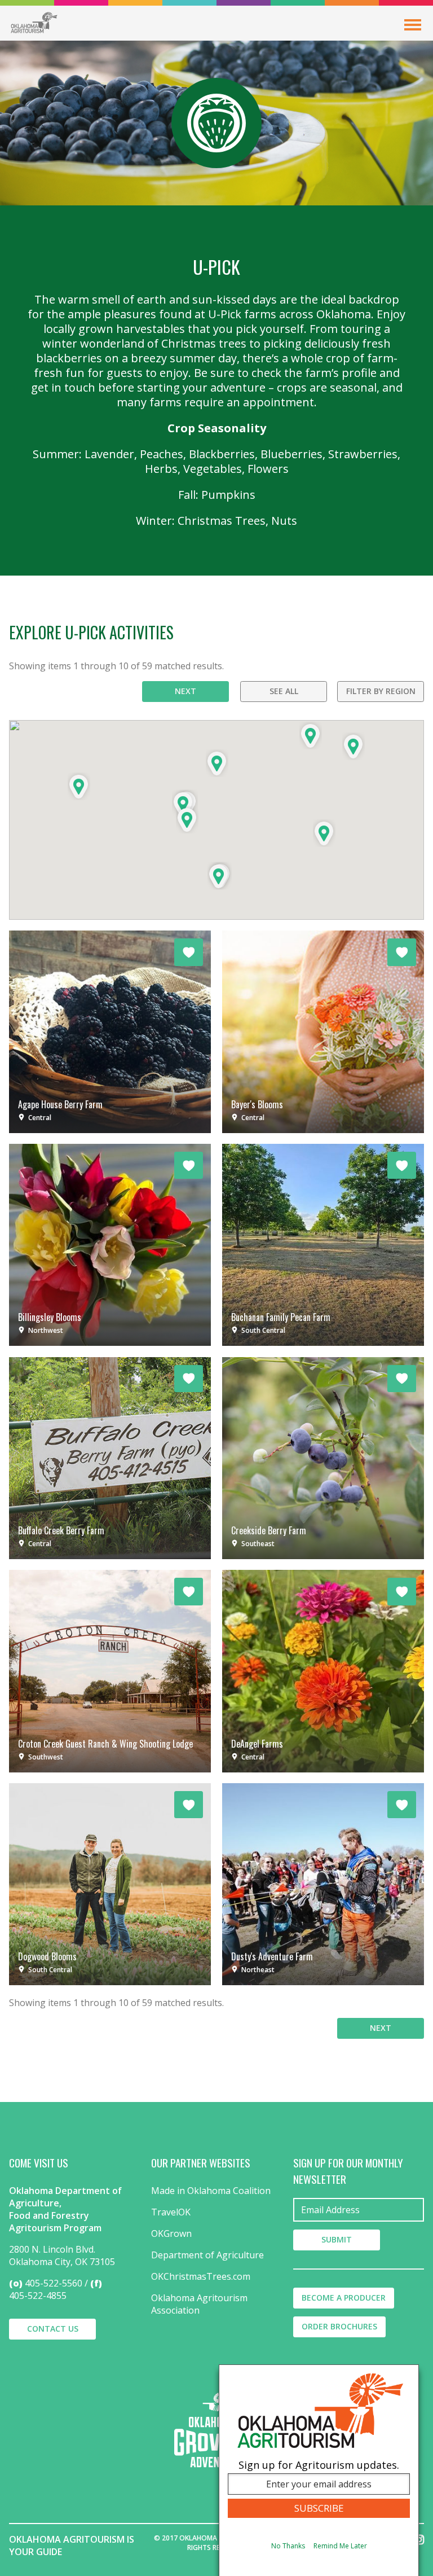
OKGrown (171, 2233)
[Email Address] (359, 2210)
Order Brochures (339, 2326)
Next (185, 691)
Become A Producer (344, 2298)
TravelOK (171, 2212)
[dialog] (319, 2470)
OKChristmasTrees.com (201, 2276)
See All (284, 691)
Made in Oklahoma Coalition (211, 2191)
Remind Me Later (340, 2546)
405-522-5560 (54, 2283)
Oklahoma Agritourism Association (199, 2304)
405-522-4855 (38, 2296)
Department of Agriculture (207, 2255)
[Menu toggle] (413, 25)
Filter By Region (381, 691)
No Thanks (288, 2546)
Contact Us (53, 2329)
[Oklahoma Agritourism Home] (34, 23)
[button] (217, 763)
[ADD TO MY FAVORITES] (189, 952)
